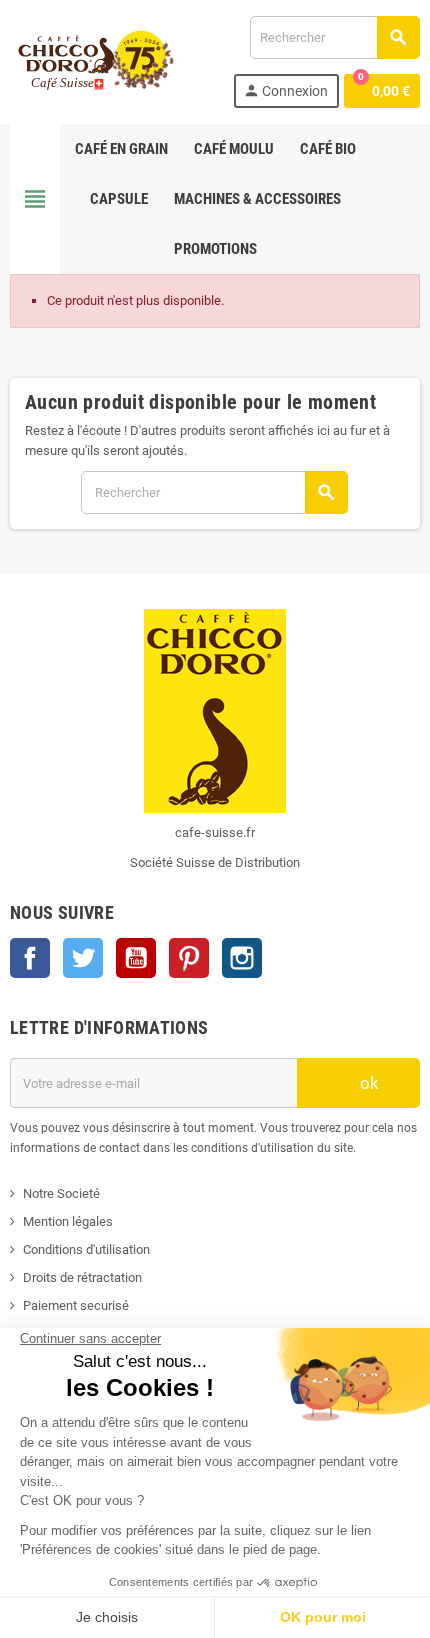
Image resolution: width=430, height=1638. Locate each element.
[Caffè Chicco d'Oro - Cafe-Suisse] (92, 60)
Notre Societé (61, 1193)
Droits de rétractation (82, 1277)
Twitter (83, 958)
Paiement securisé (76, 1305)
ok (367, 1083)
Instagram (242, 958)
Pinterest (189, 958)
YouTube (136, 958)
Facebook (30, 958)
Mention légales (68, 1221)
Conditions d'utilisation (86, 1249)
